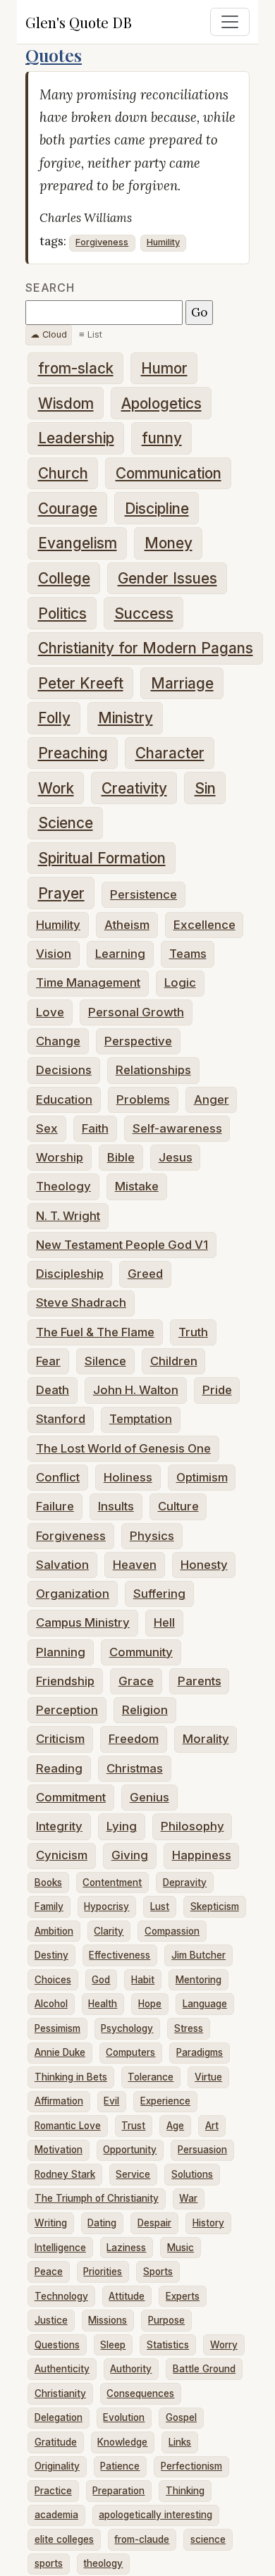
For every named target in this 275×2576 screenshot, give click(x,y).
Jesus (176, 1157)
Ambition (54, 1931)
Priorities (103, 2272)
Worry (224, 2345)
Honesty (204, 1565)
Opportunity (130, 2150)
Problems (143, 1099)
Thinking (185, 2491)
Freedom (134, 1739)
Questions (57, 2345)
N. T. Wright (68, 1216)
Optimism (202, 1477)
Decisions (64, 1070)
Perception (67, 1710)
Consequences (140, 2393)
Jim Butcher (198, 1955)
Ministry (126, 718)
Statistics (168, 2345)
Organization (73, 1594)
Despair (154, 2223)
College (64, 578)
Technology (61, 2296)
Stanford (61, 1419)
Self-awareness (177, 1128)
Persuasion (202, 2150)
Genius (149, 1797)
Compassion (172, 1931)
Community (141, 1652)
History (208, 2223)
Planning (61, 1652)
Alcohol (51, 2004)
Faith (95, 1128)
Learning (120, 954)
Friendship (65, 1681)
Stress (189, 2028)
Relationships (153, 1070)
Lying (122, 1826)
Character (170, 753)
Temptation (141, 1419)
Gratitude (56, 2442)
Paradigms (200, 2052)
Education (64, 1099)
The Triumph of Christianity (97, 2198)
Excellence (204, 925)
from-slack (76, 368)
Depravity (185, 1882)
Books (48, 1882)
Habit (143, 1980)
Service (133, 2174)
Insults (116, 1506)
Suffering (159, 1594)
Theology (63, 1186)
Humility (163, 242)
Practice (53, 2491)
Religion (145, 1710)
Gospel (181, 2417)
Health (103, 2004)
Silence (105, 1361)
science (208, 2539)
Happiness (202, 1855)
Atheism (127, 925)
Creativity (134, 788)
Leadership (76, 438)
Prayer (61, 893)
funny (162, 438)
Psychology (127, 2028)
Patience (120, 2466)
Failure (55, 1506)
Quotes (54, 55)
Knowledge (122, 2442)
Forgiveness (102, 242)
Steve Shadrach (81, 1302)
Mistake (137, 1186)
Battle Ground (204, 2369)
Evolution (124, 2417)
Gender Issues (167, 578)
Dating (102, 2223)
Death (53, 1390)
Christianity (60, 2393)
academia (56, 2515)
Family (49, 1906)
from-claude (142, 2539)
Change (58, 1041)
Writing (51, 2223)
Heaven (135, 1565)
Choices (53, 1980)
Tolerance (151, 2077)
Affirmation (59, 2101)
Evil (111, 2101)
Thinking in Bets (71, 2077)
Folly (54, 718)
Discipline (157, 509)
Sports (158, 2272)
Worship (60, 1157)
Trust (133, 2126)
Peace (49, 2272)
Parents (200, 1681)
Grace (136, 1681)
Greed (145, 1274)
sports (49, 2563)
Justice (51, 2320)
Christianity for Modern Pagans (146, 648)
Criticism (60, 1739)
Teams (188, 954)
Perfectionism (191, 2466)
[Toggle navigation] (230, 22)
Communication (169, 473)
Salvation (62, 1565)
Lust (160, 1906)
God (101, 1980)
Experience (165, 2101)
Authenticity (62, 2369)
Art (212, 2126)
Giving (130, 1855)
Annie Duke (60, 2052)
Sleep (113, 2345)
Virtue (208, 2077)
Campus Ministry (83, 1622)
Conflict (58, 1477)
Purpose (166, 2320)
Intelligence (60, 2248)
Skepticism (215, 1906)
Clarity (109, 1931)
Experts (183, 2296)
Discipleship (70, 1274)
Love (50, 1012)
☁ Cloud (49, 334)
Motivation (59, 2150)
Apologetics (161, 403)
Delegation (59, 2417)
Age (175, 2126)
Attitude (127, 2296)
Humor (164, 368)
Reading (59, 1768)
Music (181, 2248)
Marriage (182, 683)
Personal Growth (136, 1012)
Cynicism (62, 1855)
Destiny (51, 1955)
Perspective (138, 1041)
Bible (121, 1157)
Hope (150, 2004)
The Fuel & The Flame (95, 1332)
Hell (164, 1622)
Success (144, 614)
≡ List (91, 334)
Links (180, 2442)
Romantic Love (68, 2126)
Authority (131, 2369)
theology (103, 2563)
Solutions (192, 2174)
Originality (57, 2466)
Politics (62, 614)
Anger (212, 1099)
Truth (193, 1332)
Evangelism (78, 543)
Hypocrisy (106, 1906)
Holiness (128, 1477)
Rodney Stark (65, 2174)
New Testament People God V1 (122, 1245)
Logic (180, 982)
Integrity (59, 1826)
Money (169, 543)
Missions (108, 2320)
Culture (178, 1506)
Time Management (88, 982)
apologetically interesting (155, 2515)
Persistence (143, 894)
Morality (206, 1739)
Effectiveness (120, 1955)
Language (205, 2004)
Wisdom (66, 403)
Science (66, 823)
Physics (152, 1536)
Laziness (126, 2248)
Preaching (73, 753)
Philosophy (192, 1826)
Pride (217, 1390)
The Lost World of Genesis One (123, 1448)
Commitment (71, 1797)
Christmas (135, 1768)
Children (174, 1361)
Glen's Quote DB (79, 22)
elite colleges (64, 2539)
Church (63, 473)
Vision (54, 954)
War (188, 2198)
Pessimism (57, 2028)
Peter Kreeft (81, 683)
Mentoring (198, 1980)
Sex (47, 1128)
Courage (68, 509)
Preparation (118, 2491)
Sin (205, 788)
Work (56, 788)
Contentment (112, 1882)
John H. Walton (136, 1390)
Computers (130, 2052)
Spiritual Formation (102, 858)
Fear (48, 1361)
